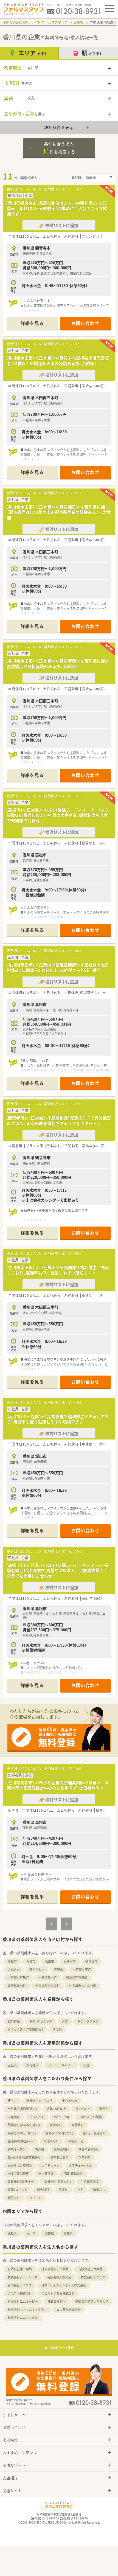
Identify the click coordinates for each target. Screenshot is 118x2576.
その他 (57, 2029)
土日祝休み (70, 2101)
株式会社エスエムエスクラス (27, 2310)
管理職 (40, 2149)
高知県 (68, 2233)
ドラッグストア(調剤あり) (25, 2029)
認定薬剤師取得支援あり (24, 2157)
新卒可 (104, 2109)
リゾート (35, 2198)
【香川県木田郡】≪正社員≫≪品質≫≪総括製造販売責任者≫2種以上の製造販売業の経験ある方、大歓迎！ (57, 361)
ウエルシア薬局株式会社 (58, 2293)
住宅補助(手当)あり (21, 2141)
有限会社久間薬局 (59, 2277)
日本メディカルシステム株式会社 (64, 2285)
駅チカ (12, 2101)
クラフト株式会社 (20, 2293)
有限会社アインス (20, 2285)
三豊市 (59, 1970)
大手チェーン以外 (81, 2166)
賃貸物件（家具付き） (21, 2182)
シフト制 (84, 2157)
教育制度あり (60, 2157)
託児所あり (51, 2141)
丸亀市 (31, 1961)
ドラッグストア (88, 2021)
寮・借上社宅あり (94, 2133)
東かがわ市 (37, 1970)
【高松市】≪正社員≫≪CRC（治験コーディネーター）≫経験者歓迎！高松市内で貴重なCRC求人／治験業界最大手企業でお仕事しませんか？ (57, 1571)
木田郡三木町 (47, 1978)
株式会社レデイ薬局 (55, 2269)
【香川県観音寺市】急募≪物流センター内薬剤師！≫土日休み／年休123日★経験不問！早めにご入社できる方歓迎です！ (56, 208)
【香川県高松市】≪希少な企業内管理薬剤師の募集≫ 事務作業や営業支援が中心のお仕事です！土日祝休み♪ (57, 1785)
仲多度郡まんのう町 (83, 1986)
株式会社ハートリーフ (23, 2277)
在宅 (80, 2190)
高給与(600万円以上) (22, 2133)
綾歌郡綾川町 (17, 1986)
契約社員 (32, 2065)
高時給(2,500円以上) (59, 2133)
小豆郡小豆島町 (18, 1978)
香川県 (78, 23)
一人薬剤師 (46, 2174)
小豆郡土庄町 (82, 1970)
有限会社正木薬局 (90, 2269)
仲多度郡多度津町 (47, 1986)
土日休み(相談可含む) (22, 2109)
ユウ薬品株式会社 (69, 2310)
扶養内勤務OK (88, 2149)
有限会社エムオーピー (23, 2301)
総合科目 (43, 2190)
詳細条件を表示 (59, 127)
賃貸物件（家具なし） (58, 2182)
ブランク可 (37, 2117)
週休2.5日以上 (56, 2109)
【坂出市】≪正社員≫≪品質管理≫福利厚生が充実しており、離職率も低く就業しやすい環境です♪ (57, 1419)
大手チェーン (50, 2166)
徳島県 (12, 2233)
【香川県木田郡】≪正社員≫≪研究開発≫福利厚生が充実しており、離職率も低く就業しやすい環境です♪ (57, 1270)
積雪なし (99, 2190)
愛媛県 (50, 2233)
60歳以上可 (76, 2141)
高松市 (12, 1961)
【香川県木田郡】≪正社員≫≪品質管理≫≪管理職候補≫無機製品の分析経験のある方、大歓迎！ (57, 664)
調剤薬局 (14, 2021)
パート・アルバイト (61, 2065)
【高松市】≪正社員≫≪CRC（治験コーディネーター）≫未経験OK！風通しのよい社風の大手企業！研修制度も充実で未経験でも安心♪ (57, 815)
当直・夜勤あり (73, 2174)
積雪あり (14, 2198)
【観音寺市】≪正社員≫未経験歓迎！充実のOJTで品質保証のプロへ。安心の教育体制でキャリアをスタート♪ (58, 1121)
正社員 (12, 2065)
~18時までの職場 (90, 2117)
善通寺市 (70, 1961)
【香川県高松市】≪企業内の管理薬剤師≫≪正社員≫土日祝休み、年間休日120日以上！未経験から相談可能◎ (57, 967)
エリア (33, 53)
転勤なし (56, 2125)
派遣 (86, 2065)
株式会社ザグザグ (93, 2277)
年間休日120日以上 (39, 2101)
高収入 (63, 2190)
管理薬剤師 (61, 2149)
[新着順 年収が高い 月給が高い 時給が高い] (99, 178)
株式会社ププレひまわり (92, 2301)
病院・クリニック (41, 2021)
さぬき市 (14, 1970)
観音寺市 (91, 1961)
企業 (65, 2021)
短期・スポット (18, 2190)
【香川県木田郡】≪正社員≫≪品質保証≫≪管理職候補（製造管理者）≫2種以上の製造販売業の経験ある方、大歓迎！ (58, 512)
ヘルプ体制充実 (18, 2174)
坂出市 (50, 1961)
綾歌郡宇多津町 (77, 1978)
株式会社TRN (57, 2301)
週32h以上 (83, 2109)
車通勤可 (77, 2125)
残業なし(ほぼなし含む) (24, 2125)
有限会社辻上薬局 (20, 2269)
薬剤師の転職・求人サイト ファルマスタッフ (35, 23)
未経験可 (14, 2117)
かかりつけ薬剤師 (20, 2166)
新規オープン (17, 2149)
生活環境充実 (90, 2182)
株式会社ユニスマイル (23, 2318)
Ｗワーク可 (62, 2117)
